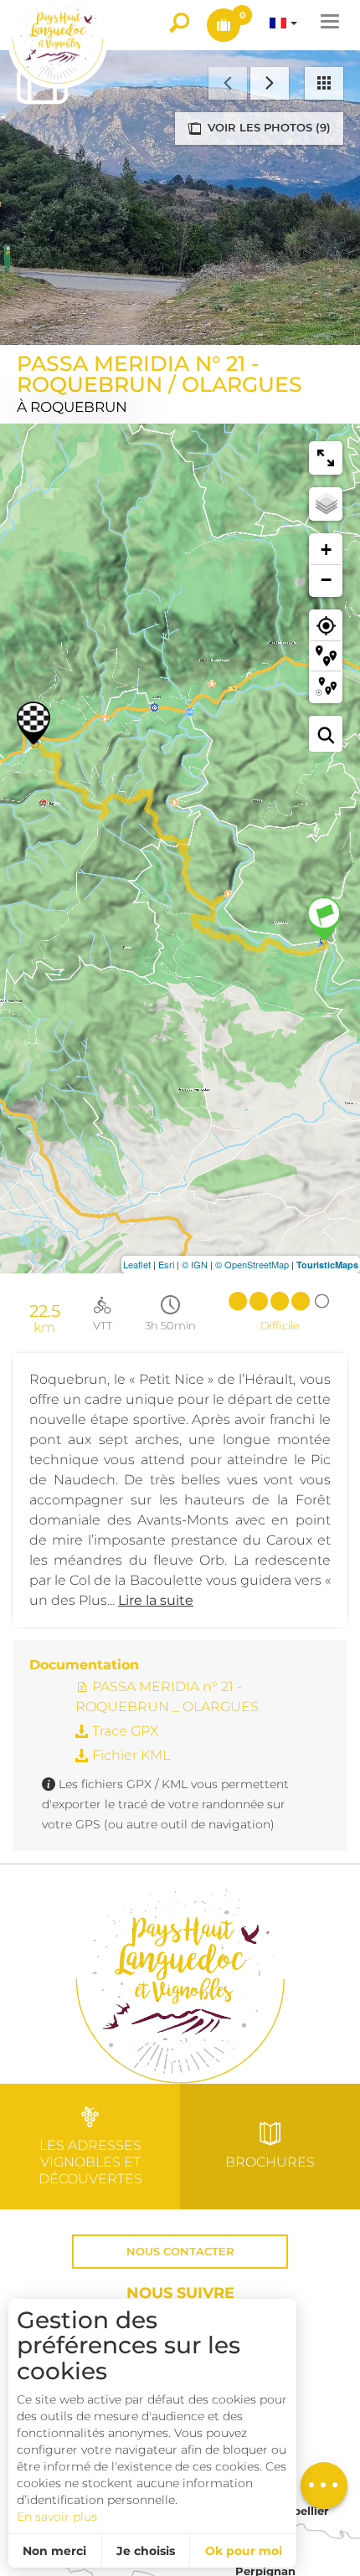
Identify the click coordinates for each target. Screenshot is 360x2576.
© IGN (195, 1264)
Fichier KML (129, 1755)
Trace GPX (123, 1731)
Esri (166, 1264)
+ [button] (326, 550)
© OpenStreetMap (252, 1264)
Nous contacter (180, 2252)
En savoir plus (57, 2517)
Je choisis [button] (146, 2551)
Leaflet (137, 1264)
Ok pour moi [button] (244, 2551)
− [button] (326, 580)
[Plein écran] (326, 458)
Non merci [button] (54, 2551)
